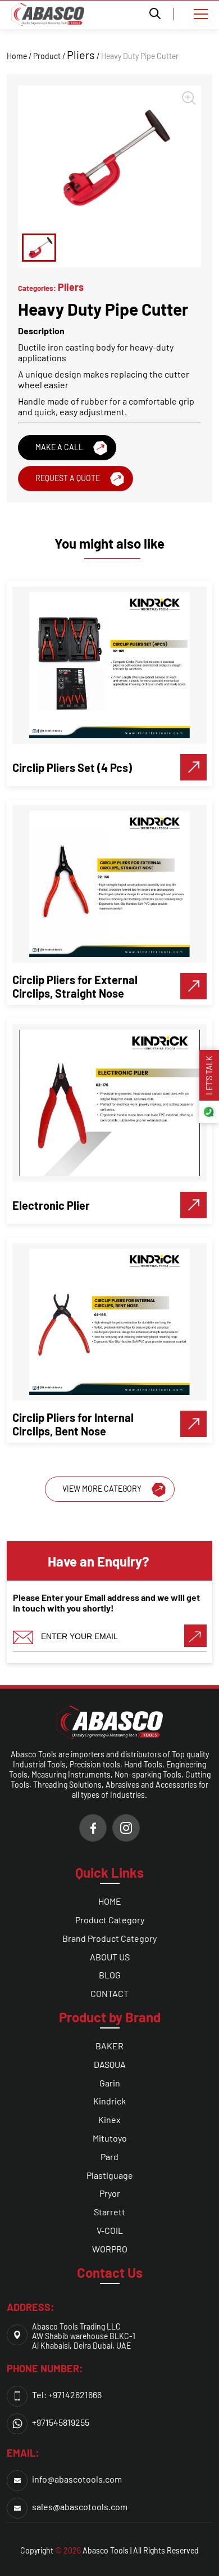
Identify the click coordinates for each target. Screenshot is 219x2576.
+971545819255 (61, 2422)
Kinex (109, 2119)
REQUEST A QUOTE (68, 478)
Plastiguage (110, 2175)
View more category (102, 1489)
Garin (110, 2083)
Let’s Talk (209, 1075)
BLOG (110, 1975)
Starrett (109, 2212)
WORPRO (110, 2249)
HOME (110, 1901)
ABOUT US (110, 1957)
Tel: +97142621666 (67, 2395)
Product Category (110, 1920)
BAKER (109, 2046)
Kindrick (109, 2101)
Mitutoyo (110, 2138)
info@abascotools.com (77, 2479)
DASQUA (110, 2064)
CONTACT (109, 1993)
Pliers (81, 55)
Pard (109, 2157)
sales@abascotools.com (80, 2507)
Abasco (95, 2550)
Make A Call (59, 447)
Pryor (110, 2193)
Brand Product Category (109, 1938)
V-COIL (110, 2230)
